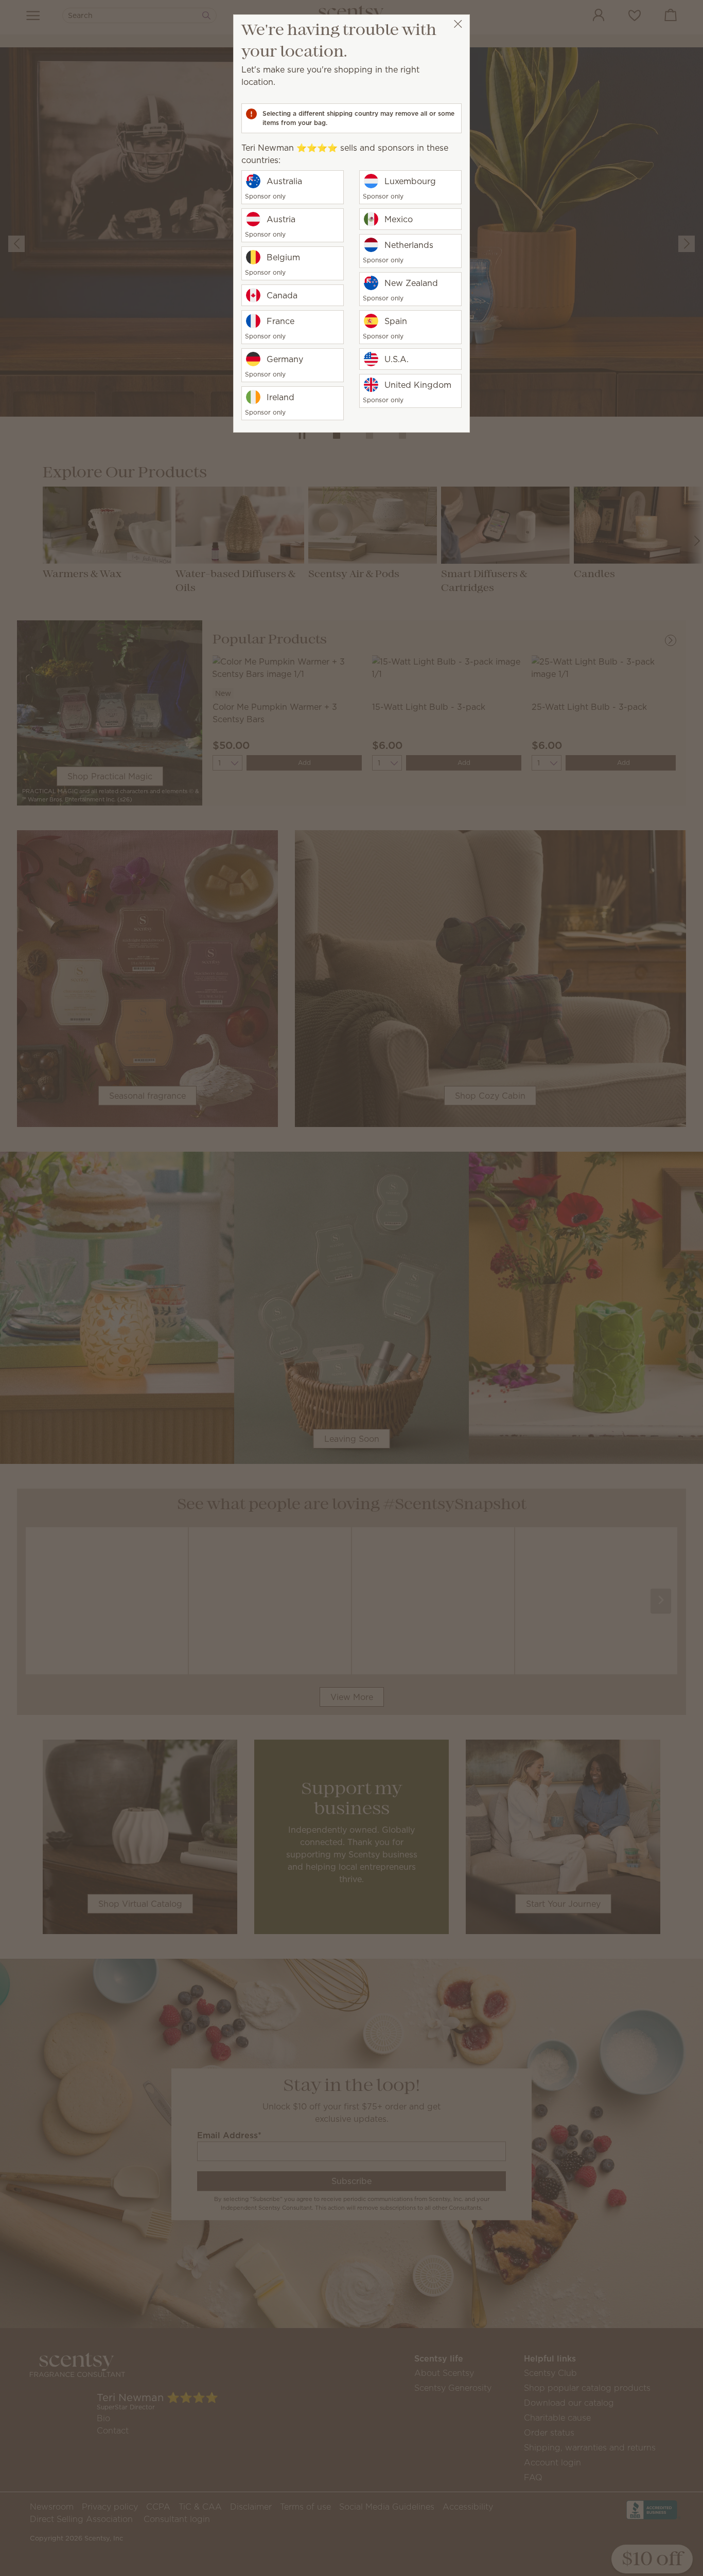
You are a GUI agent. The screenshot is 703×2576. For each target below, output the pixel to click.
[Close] (458, 24)
